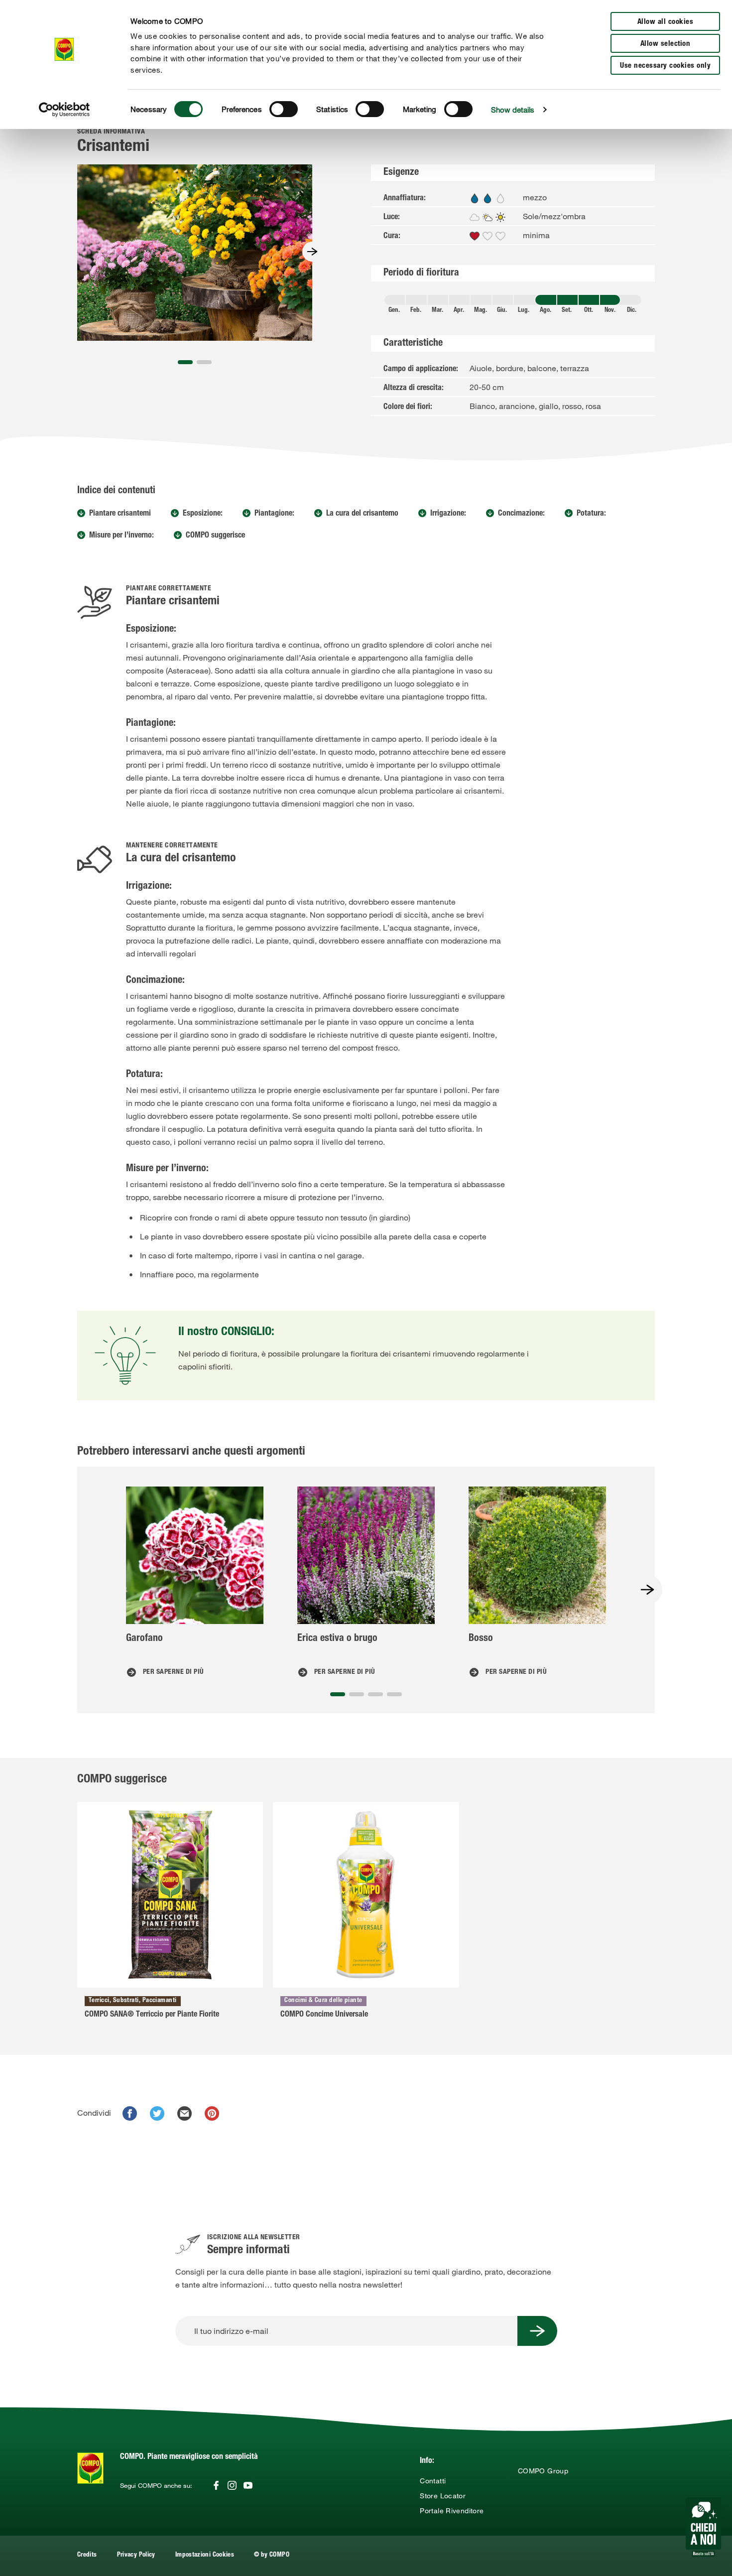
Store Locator (443, 2496)
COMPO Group (543, 2471)
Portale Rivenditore (452, 2511)
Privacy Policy (136, 2555)
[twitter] (157, 2113)
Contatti (433, 2481)
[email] (184, 2113)
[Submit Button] (537, 2331)
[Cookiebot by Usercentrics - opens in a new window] (64, 110)
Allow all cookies (666, 22)
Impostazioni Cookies (205, 2555)
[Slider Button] (312, 252)
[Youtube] (248, 2485)
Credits (87, 2555)
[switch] (284, 109)
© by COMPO (272, 2555)
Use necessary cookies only (665, 66)
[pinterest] (212, 2113)
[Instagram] (232, 2485)
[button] (185, 362)
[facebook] (130, 2113)
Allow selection (666, 44)
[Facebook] (216, 2485)
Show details (513, 110)
